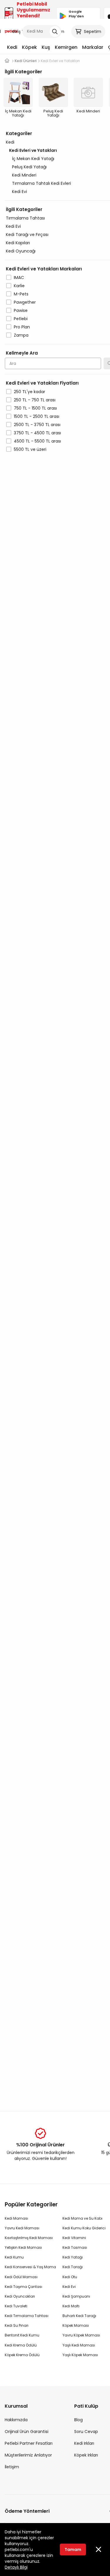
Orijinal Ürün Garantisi (27, 2432)
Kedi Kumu (14, 2257)
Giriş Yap (21, 31)
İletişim (12, 2467)
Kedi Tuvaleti (16, 2306)
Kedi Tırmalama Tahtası (27, 2316)
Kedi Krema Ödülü (21, 2345)
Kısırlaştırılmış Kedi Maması (29, 2238)
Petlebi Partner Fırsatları (29, 2443)
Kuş (46, 47)
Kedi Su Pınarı (17, 2325)
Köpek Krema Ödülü (22, 2355)
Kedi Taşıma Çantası (23, 2287)
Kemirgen (66, 47)
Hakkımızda (16, 2420)
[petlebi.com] (7, 61)
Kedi (12, 47)
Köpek (29, 47)
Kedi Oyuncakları (20, 2296)
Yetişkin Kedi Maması (23, 2247)
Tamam (73, 2550)
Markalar (93, 47)
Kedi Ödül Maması (21, 2277)
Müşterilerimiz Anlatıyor (28, 2455)
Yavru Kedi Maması (22, 2228)
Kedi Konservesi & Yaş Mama (30, 2267)
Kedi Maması (16, 2218)
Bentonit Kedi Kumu (22, 2335)
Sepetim (93, 31)
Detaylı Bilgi (16, 2567)
